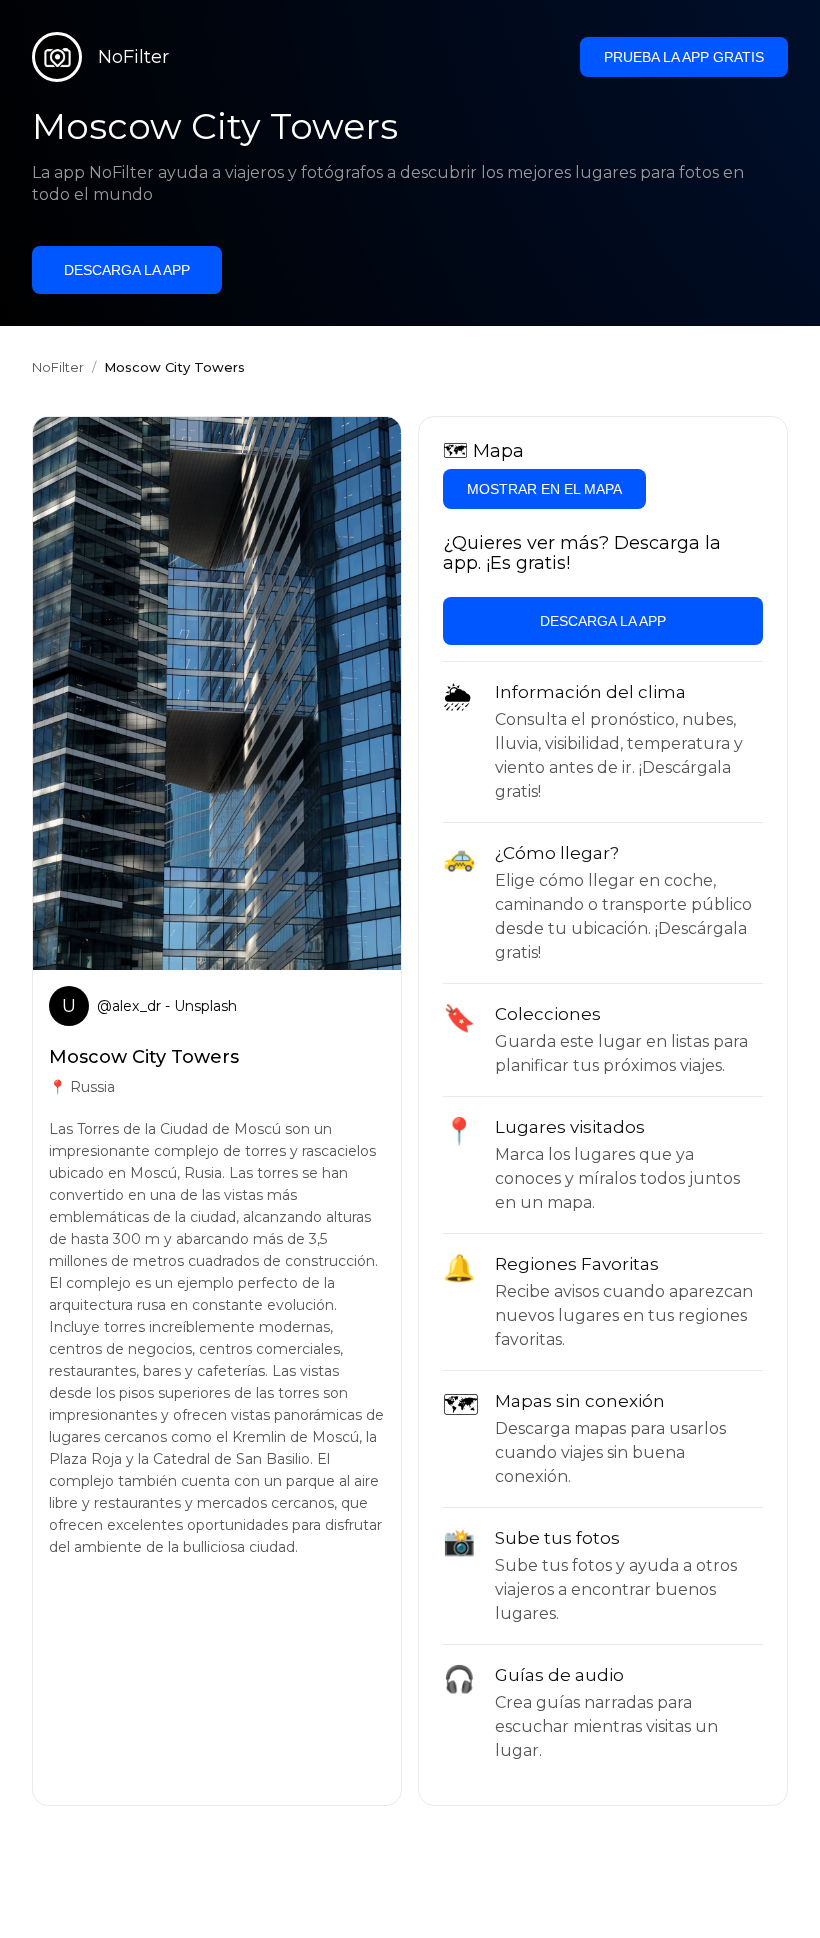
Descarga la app (127, 270)
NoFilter (58, 367)
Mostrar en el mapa (544, 489)
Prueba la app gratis (684, 57)
